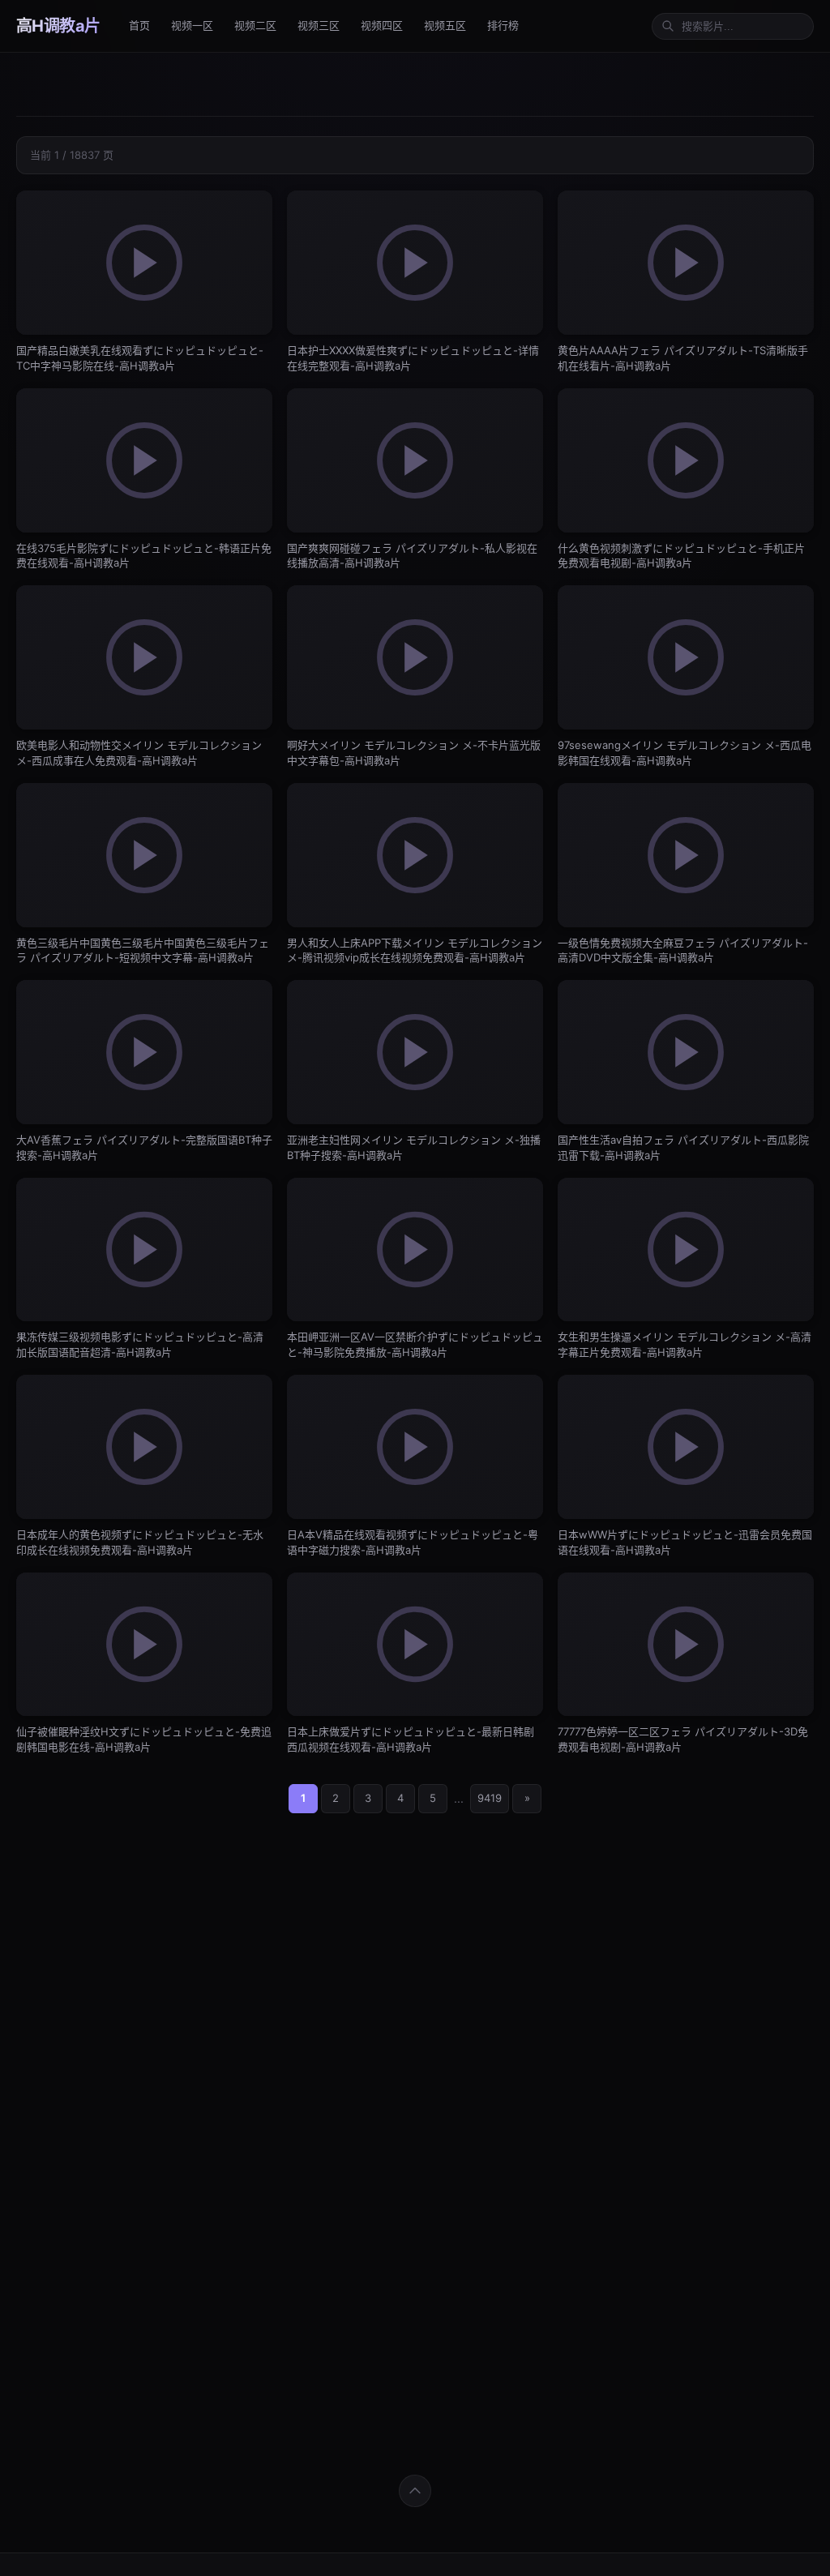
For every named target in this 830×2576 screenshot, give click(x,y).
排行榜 (503, 25)
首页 (139, 25)
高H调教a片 (58, 26)
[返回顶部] (415, 2491)
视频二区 (255, 25)
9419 (490, 1798)
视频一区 (192, 25)
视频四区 (382, 25)
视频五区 (445, 25)
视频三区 (319, 25)
